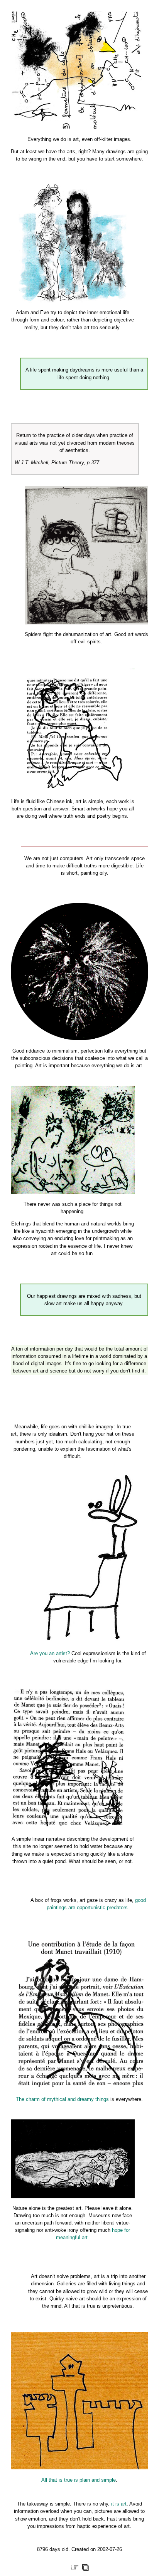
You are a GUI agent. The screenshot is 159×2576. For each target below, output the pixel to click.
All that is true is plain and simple (79, 2480)
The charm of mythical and (47, 2099)
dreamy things (93, 2099)
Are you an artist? (50, 1653)
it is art (119, 2504)
